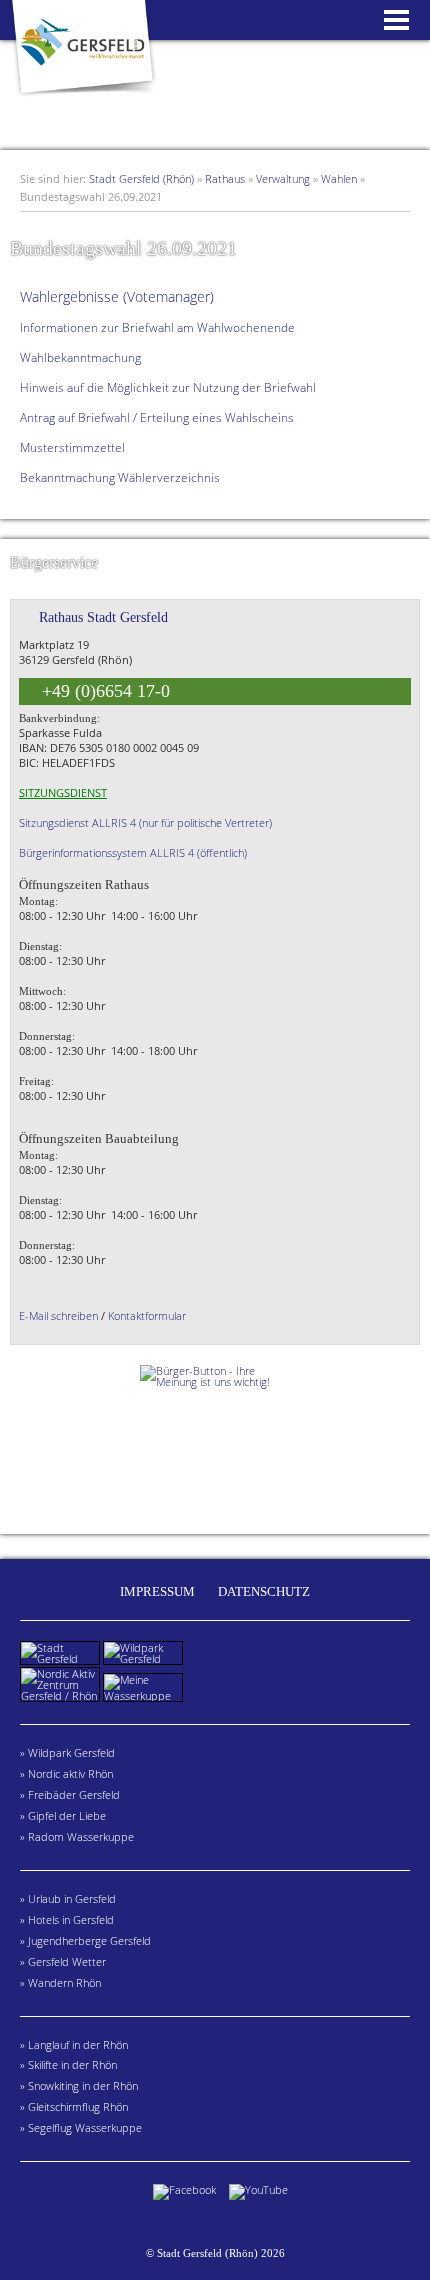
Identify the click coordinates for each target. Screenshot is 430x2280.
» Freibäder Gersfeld (70, 1794)
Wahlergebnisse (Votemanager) (117, 296)
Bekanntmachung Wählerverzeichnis (120, 477)
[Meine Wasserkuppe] (144, 1695)
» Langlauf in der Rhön (74, 2044)
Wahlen (339, 178)
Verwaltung (283, 178)
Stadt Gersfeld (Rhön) (141, 178)
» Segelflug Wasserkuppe (81, 2127)
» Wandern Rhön (60, 1982)
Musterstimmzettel (72, 447)
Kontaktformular (147, 1315)
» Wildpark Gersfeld (67, 1752)
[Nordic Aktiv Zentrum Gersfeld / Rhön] (61, 1695)
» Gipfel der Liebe (63, 1815)
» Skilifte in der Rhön (68, 2064)
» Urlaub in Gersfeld (68, 1898)
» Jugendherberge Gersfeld (85, 1940)
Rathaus (225, 178)
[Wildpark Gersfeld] (144, 1658)
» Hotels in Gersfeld (67, 1919)
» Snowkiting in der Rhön (79, 2085)
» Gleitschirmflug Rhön (74, 2106)
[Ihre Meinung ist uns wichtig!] (215, 1439)
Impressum (157, 1591)
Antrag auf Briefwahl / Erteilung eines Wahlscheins (157, 417)
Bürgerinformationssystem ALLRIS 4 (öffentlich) (133, 852)
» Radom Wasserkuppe (77, 1836)
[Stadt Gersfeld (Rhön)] (82, 98)
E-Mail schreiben (58, 1315)
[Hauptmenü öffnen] (396, 22)
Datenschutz (264, 1591)
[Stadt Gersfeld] (61, 1658)
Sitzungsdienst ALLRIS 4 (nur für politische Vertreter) (145, 822)
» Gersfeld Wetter (63, 1961)
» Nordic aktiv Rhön (66, 1773)
